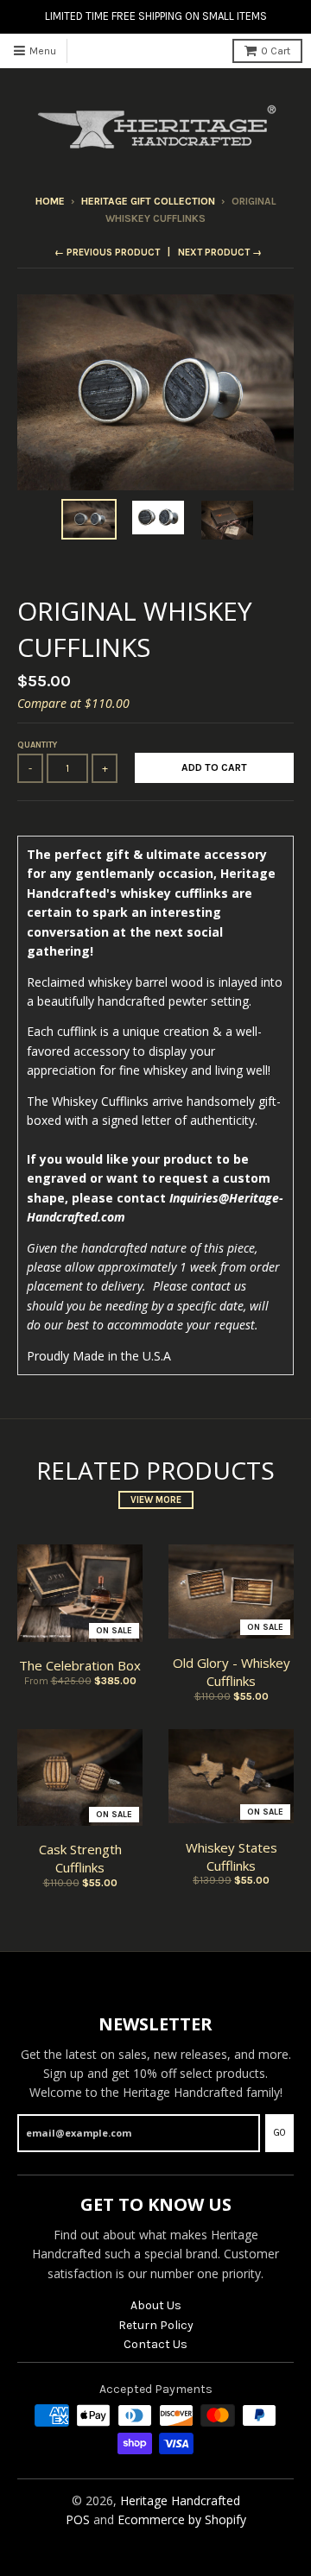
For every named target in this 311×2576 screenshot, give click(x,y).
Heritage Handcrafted (180, 2500)
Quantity (37, 745)
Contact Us (155, 2344)
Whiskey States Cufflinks (232, 1856)
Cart (276, 51)
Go (279, 2133)
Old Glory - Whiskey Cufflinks (232, 1672)
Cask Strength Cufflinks (80, 1858)
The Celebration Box (80, 1665)
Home (50, 201)
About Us (156, 2305)
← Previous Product (107, 253)
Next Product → (220, 253)
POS (78, 2519)
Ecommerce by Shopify (182, 2519)
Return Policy (156, 2325)
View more (156, 1500)
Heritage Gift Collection (148, 201)
